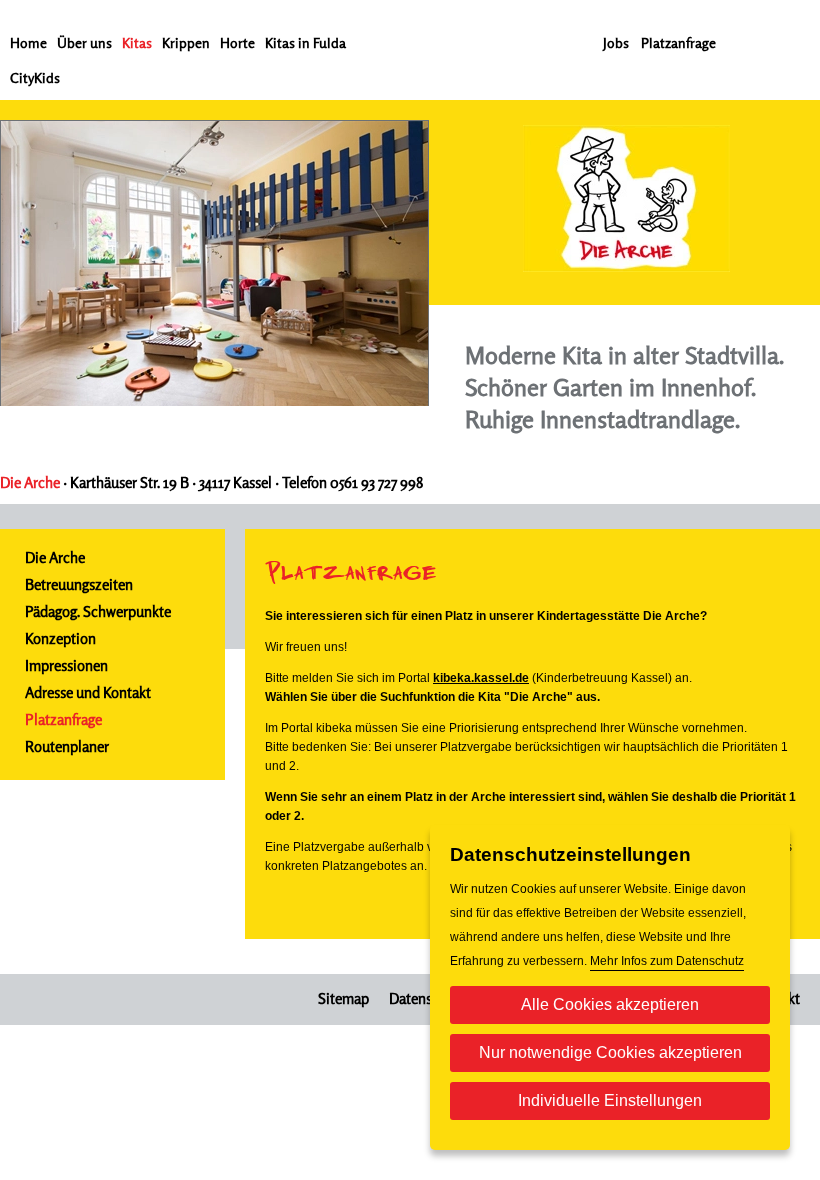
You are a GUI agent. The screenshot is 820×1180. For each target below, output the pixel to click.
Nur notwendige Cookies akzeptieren (610, 1052)
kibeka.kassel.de (481, 678)
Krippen (186, 42)
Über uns (84, 42)
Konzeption (60, 638)
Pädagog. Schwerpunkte (98, 611)
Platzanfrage (678, 42)
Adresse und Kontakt (88, 692)
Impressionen (66, 665)
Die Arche (55, 557)
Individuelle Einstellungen (610, 1100)
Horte (237, 42)
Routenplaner (67, 746)
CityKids (35, 77)
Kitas (137, 42)
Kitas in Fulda (305, 42)
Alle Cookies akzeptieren (610, 1004)
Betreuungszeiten (79, 584)
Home (28, 42)
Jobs (616, 42)
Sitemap (343, 998)
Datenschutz (428, 998)
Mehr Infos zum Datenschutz (667, 961)
